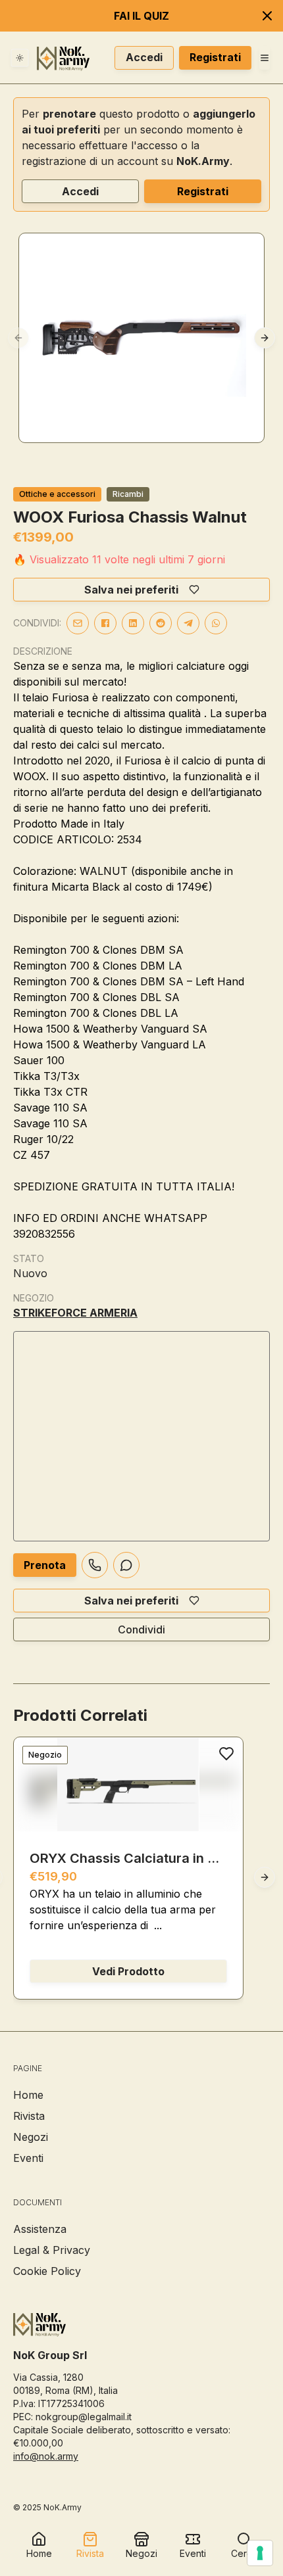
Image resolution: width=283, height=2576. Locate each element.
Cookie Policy (47, 2271)
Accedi (144, 57)
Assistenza (40, 2229)
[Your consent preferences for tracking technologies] (260, 2553)
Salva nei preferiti (131, 590)
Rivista (29, 2116)
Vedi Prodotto (128, 1971)
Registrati (215, 57)
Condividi (141, 1629)
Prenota (45, 1565)
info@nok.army (46, 2456)
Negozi (31, 2137)
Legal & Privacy (52, 2250)
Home (28, 2095)
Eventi (28, 2158)
